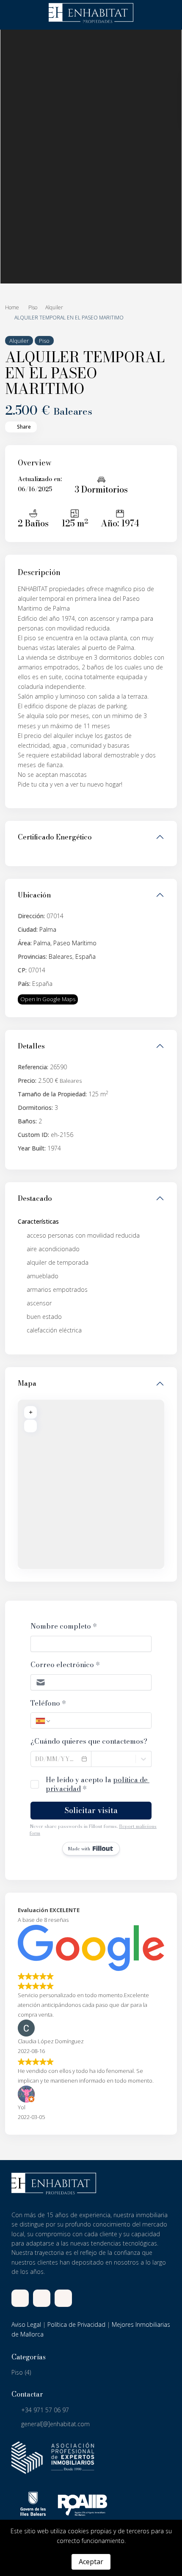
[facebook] (20, 2298)
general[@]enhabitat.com (55, 2424)
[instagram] (63, 2298)
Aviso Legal (26, 2324)
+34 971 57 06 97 (45, 2410)
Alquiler (54, 307)
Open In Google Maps (48, 999)
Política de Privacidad (76, 2324)
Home (12, 307)
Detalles (31, 1046)
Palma (48, 929)
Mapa (27, 1383)
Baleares (61, 956)
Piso (33, 307)
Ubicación (34, 895)
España (85, 956)
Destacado (35, 1198)
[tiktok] (42, 2298)
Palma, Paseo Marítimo (65, 943)
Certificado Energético (55, 837)
